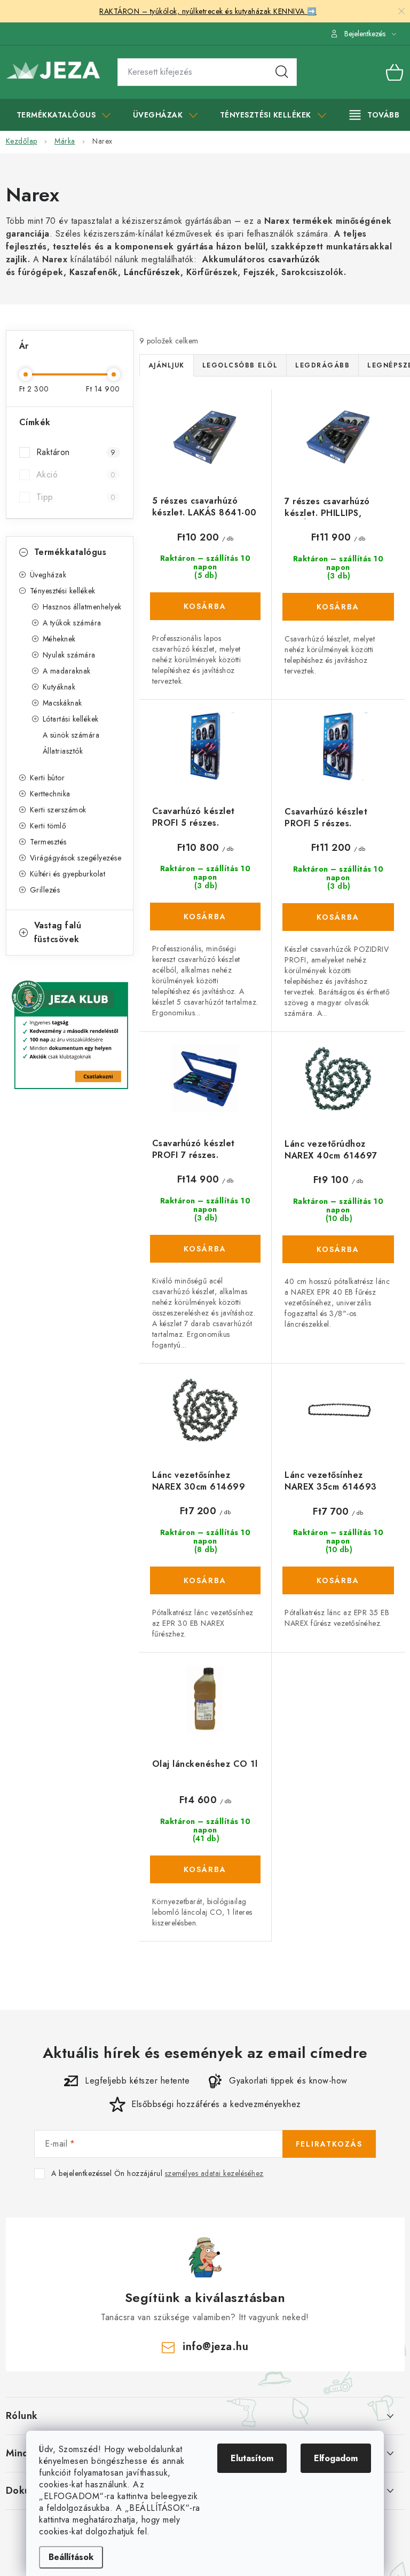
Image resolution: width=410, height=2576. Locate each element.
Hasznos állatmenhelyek (82, 607)
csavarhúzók (294, 259)
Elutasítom (252, 2458)
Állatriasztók (63, 751)
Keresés (282, 72)
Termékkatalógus (70, 552)
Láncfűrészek (152, 272)
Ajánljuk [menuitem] (167, 365)
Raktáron (76, 452)
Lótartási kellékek (71, 719)
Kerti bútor (48, 778)
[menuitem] (64, 115)
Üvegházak (48, 575)
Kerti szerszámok (58, 810)
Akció (76, 475)
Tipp (76, 497)
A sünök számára (71, 735)
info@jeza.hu (215, 2347)
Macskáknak (62, 703)
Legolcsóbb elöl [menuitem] (240, 365)
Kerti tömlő (48, 826)
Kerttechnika (50, 794)
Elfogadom (336, 2458)
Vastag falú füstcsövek (58, 932)
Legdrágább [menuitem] (322, 365)
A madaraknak (67, 671)
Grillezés (45, 890)
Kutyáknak (59, 687)
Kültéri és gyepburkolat (68, 874)
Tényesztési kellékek (63, 591)
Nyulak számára (69, 655)
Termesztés (48, 842)
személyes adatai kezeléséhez (214, 2173)
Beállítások (71, 2557)
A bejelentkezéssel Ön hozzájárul (157, 2174)
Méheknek (59, 639)
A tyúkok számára (72, 623)
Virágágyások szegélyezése (76, 858)
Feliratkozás (329, 2144)
